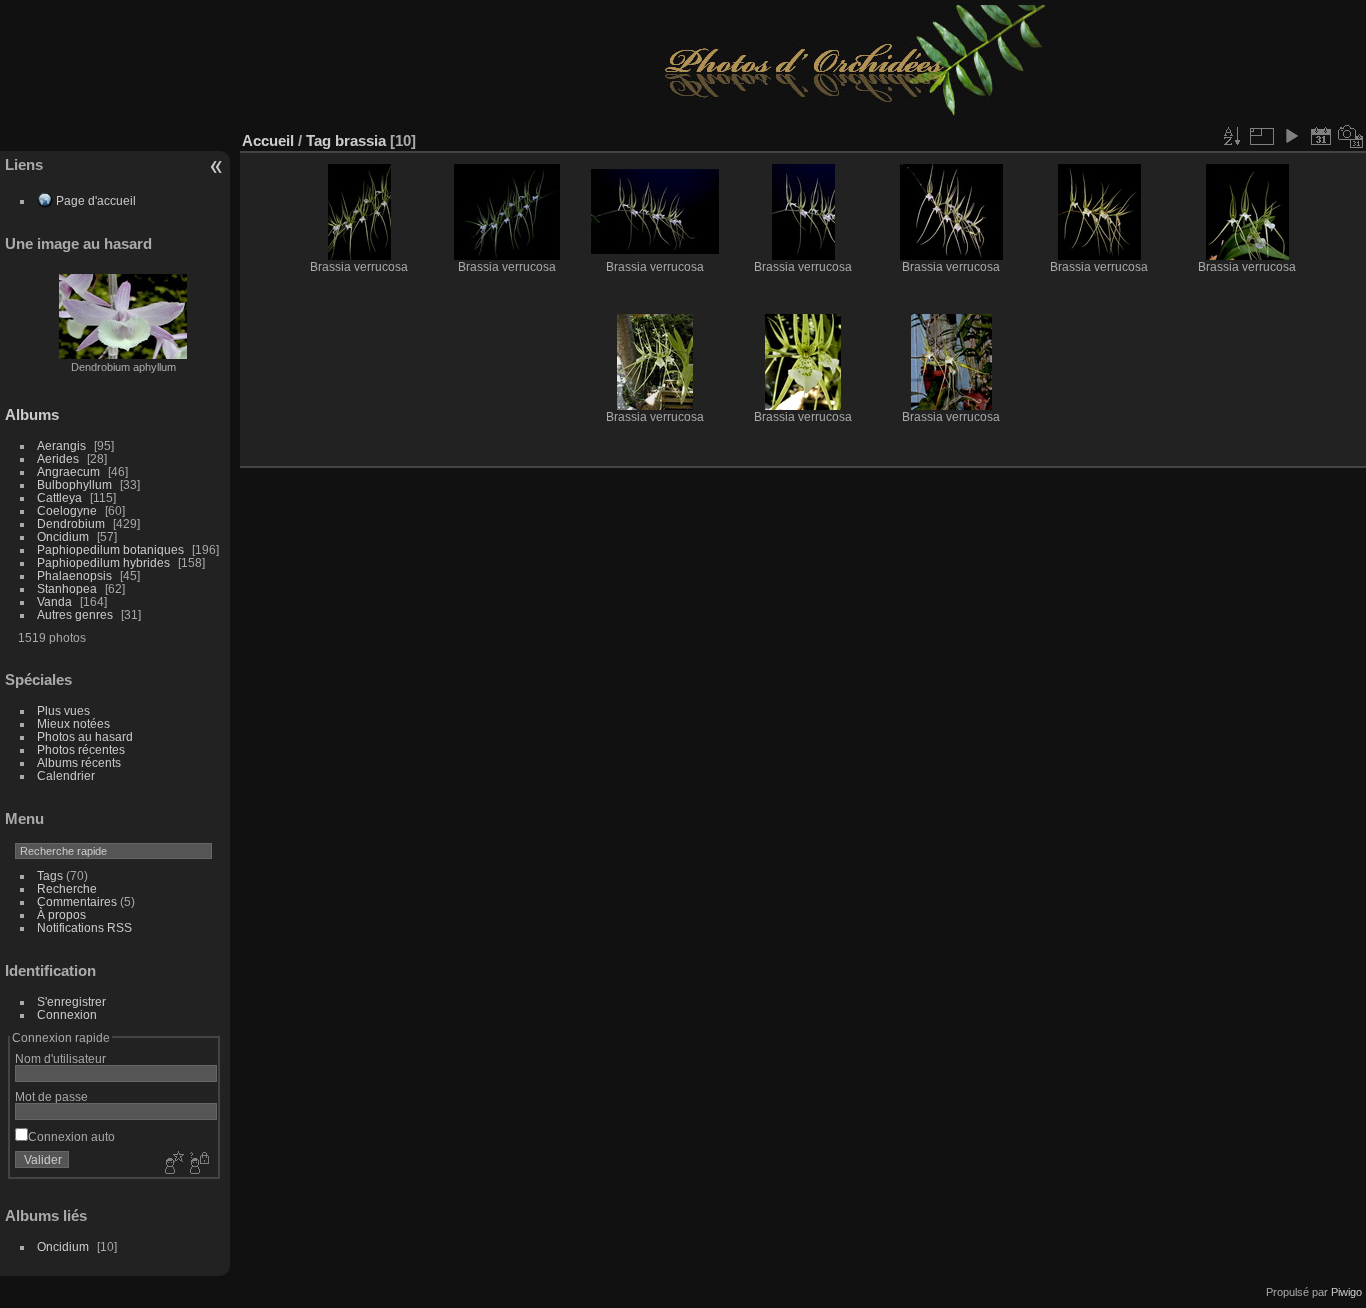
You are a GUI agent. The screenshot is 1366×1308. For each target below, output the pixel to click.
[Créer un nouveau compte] (172, 1164)
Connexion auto (71, 1136)
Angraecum (68, 471)
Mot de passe (51, 1096)
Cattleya (59, 497)
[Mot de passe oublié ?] (198, 1164)
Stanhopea (67, 588)
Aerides (58, 458)
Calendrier (66, 775)
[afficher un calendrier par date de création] (1351, 136)
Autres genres (75, 614)
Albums (32, 414)
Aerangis (61, 445)
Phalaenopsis (74, 575)
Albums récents (79, 762)
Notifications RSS (84, 927)
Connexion (67, 1014)
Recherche (67, 888)
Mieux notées (73, 723)
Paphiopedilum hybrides (103, 562)
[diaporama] (1291, 136)
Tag (318, 140)
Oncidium (63, 536)
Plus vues (63, 710)
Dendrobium (71, 523)
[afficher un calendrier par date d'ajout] (1321, 136)
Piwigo (1346, 1292)
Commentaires (77, 901)
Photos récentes (81, 749)
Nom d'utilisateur (60, 1058)
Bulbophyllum (74, 484)
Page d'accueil (96, 200)
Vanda (54, 601)
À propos (61, 914)
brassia (360, 140)
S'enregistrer (71, 1001)
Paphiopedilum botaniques (110, 549)
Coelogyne (67, 510)
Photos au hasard (85, 736)
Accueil (268, 140)
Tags (50, 875)
